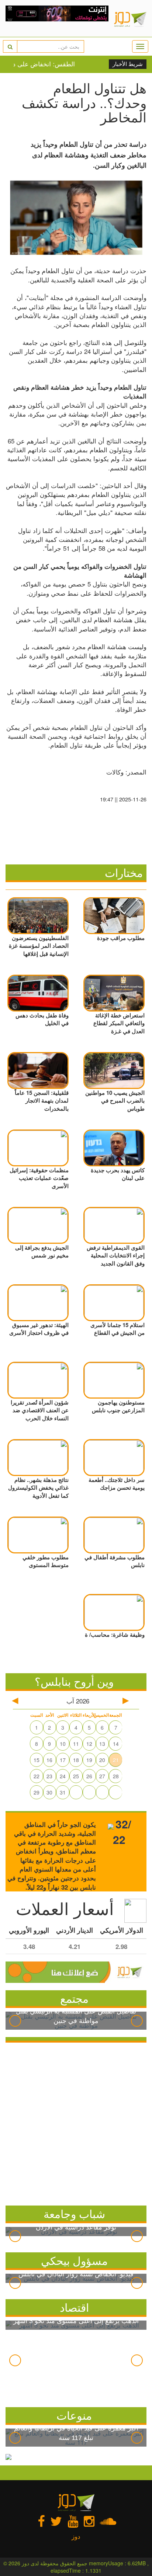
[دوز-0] (57, 18)
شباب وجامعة (74, 2213)
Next (137, 2021)
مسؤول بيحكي (74, 2260)
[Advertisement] (76, 2122)
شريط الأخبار (128, 64)
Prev (15, 2021)
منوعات (74, 2415)
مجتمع (74, 1998)
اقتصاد (74, 2307)
